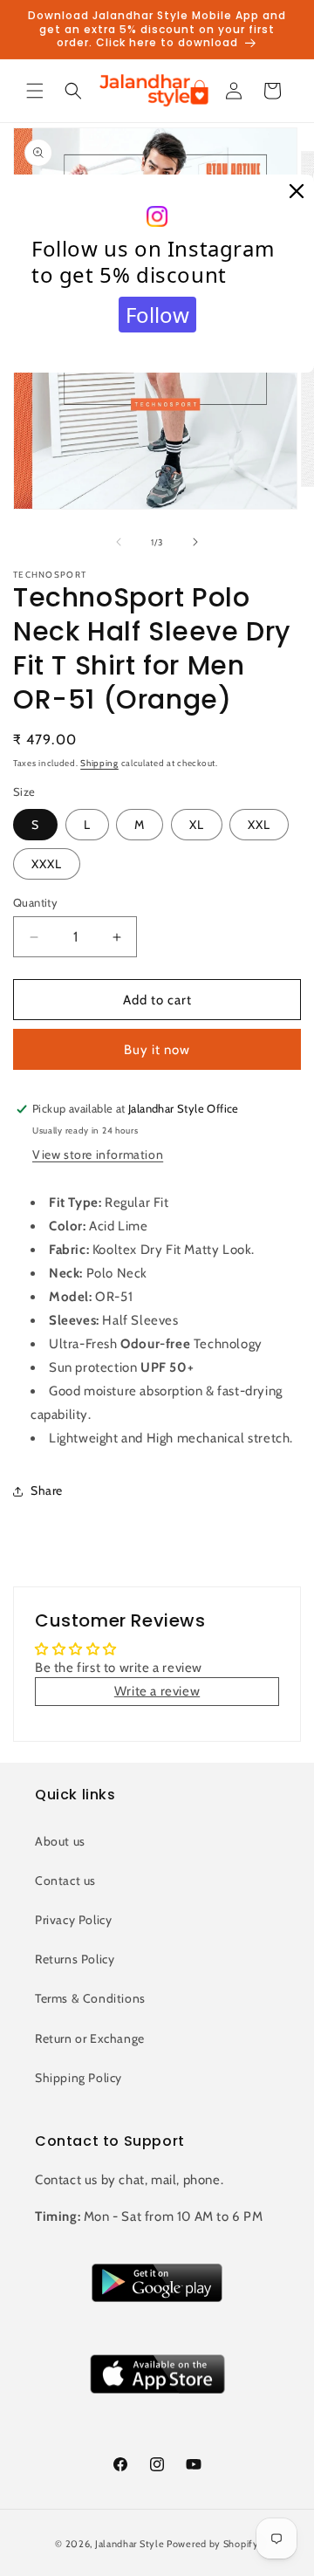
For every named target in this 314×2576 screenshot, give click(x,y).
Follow (157, 315)
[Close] (297, 192)
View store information (98, 1154)
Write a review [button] (157, 1691)
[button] (35, 91)
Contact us (65, 1881)
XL (197, 825)
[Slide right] (195, 542)
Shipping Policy (78, 2078)
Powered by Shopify (213, 2544)
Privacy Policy (73, 1920)
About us (60, 1841)
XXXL (47, 864)
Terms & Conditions (90, 1998)
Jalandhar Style (130, 2544)
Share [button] (47, 1490)
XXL (259, 825)
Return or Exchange (90, 2038)
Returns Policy (75, 1959)
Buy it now (157, 1050)
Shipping (99, 763)
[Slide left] (119, 542)
